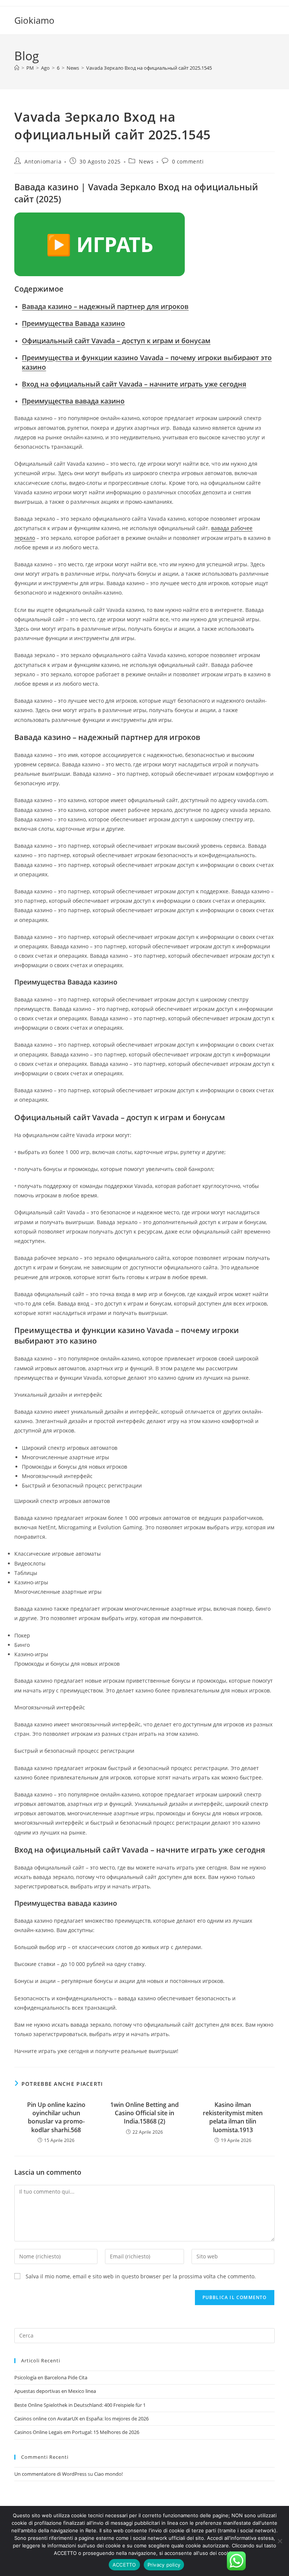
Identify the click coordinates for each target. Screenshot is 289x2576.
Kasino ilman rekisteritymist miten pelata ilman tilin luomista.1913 (233, 2117)
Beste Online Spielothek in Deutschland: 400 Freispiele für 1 (80, 2405)
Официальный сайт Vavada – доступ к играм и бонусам (116, 341)
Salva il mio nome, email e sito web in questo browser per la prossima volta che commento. (141, 2276)
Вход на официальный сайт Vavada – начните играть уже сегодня (134, 384)
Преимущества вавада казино (73, 401)
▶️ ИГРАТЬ (100, 244)
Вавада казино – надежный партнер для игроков (105, 306)
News (146, 161)
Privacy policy (164, 2565)
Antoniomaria (43, 161)
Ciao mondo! (108, 2474)
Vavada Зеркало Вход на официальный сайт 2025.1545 (149, 68)
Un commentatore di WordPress (50, 2474)
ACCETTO (124, 2565)
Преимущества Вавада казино (73, 323)
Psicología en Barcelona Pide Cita (51, 2377)
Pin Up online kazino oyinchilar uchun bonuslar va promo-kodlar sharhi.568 (56, 2117)
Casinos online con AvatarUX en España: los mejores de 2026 (81, 2419)
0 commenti (188, 161)
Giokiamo (34, 20)
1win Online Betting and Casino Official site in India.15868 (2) (144, 2113)
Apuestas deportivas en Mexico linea (55, 2391)
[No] (280, 2541)
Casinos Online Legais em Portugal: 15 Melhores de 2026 (77, 2432)
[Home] (17, 68)
